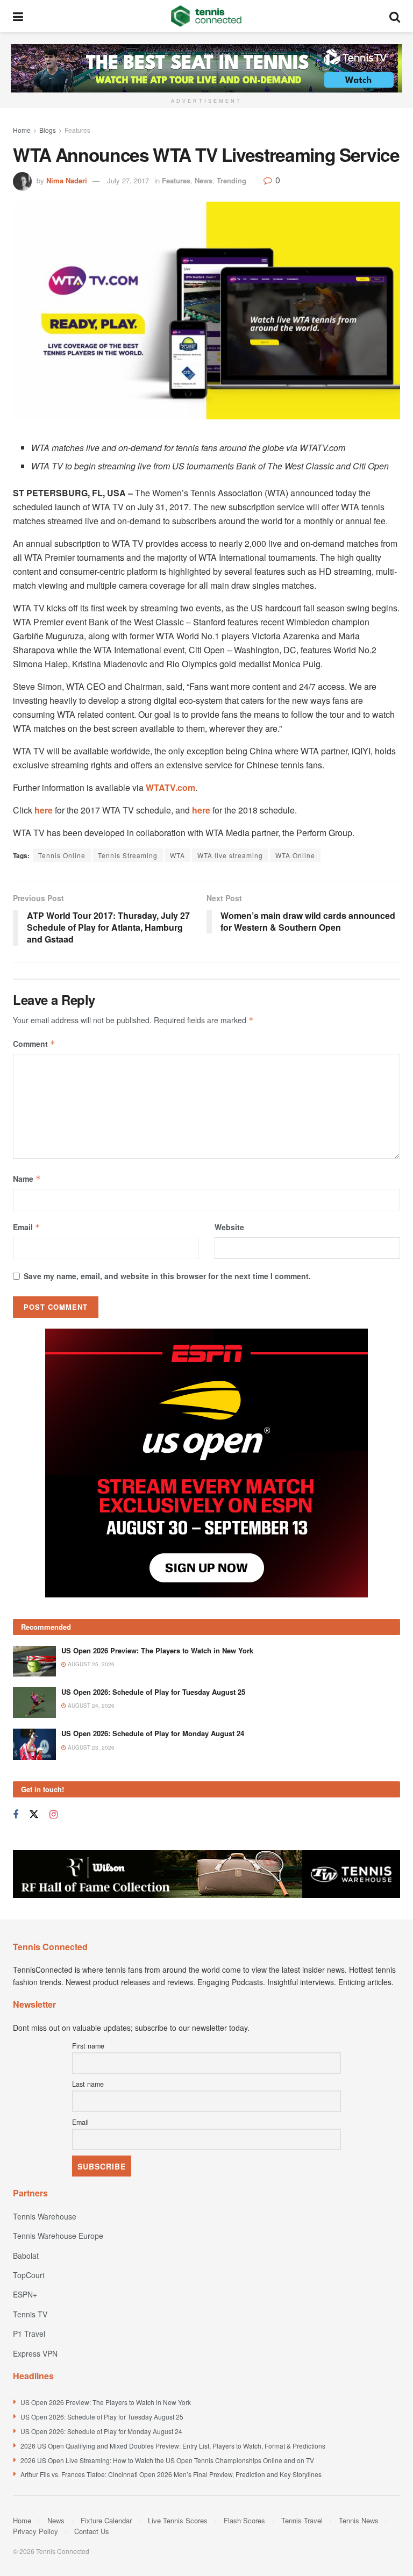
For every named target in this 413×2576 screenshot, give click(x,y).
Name (27, 1179)
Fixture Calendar (106, 2386)
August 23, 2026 (90, 1613)
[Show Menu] (18, 16)
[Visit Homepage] (206, 16)
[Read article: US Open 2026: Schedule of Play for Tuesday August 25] (34, 1568)
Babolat (26, 2121)
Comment (34, 1044)
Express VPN (35, 2219)
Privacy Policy (35, 2397)
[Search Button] (395, 16)
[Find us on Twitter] (34, 1680)
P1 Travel (29, 2199)
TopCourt (29, 2140)
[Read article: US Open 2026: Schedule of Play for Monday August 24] (34, 1610)
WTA (177, 855)
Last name (88, 1950)
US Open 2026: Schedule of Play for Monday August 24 (153, 1599)
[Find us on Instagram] (54, 1680)
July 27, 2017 (128, 180)
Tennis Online (62, 855)
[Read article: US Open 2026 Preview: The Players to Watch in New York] (34, 1527)
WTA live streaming (230, 855)
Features (77, 130)
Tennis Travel (302, 2386)
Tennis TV (30, 2180)
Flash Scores (244, 2386)
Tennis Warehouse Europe (58, 2101)
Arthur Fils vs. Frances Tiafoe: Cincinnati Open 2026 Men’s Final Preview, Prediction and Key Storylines (171, 2340)
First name (88, 1911)
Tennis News (359, 2386)
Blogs (48, 130)
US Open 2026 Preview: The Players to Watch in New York (157, 1516)
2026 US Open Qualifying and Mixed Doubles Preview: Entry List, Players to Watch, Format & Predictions (173, 2311)
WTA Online (295, 855)
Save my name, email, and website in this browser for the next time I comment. (167, 1276)
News (204, 180)
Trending (232, 180)
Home (22, 130)
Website (229, 1227)
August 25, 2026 (90, 1530)
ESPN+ (25, 2160)
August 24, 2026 (90, 1571)
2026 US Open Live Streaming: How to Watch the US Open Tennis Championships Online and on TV (167, 2326)
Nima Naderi (67, 180)
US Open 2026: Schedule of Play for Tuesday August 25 (153, 1557)
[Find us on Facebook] (16, 1680)
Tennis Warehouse (45, 2082)
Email (27, 1227)
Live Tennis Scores (178, 2386)
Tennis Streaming (128, 855)
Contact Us (92, 2397)
